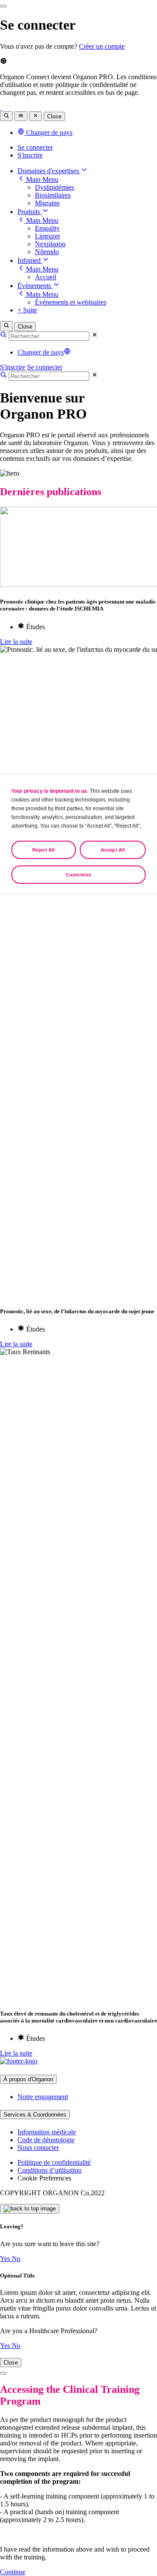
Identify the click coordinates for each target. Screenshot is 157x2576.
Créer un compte (102, 46)
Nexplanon (50, 244)
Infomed (30, 260)
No (16, 2259)
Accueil (46, 277)
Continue (13, 2572)
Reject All (43, 850)
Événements (35, 286)
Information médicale (47, 2132)
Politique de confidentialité (54, 2162)
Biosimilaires (53, 195)
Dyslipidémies (55, 187)
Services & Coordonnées (35, 2115)
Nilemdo (47, 252)
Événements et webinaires (71, 302)
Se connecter (35, 147)
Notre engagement (43, 2097)
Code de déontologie (46, 2140)
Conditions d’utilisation (49, 2170)
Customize (78, 875)
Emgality (47, 228)
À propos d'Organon (28, 2079)
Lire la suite (16, 642)
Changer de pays (41, 352)
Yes (6, 2259)
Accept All (113, 850)
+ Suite (27, 310)
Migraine (47, 203)
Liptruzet (47, 236)
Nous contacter (38, 2148)
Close (54, 116)
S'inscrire (30, 155)
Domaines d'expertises (49, 171)
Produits (30, 212)
